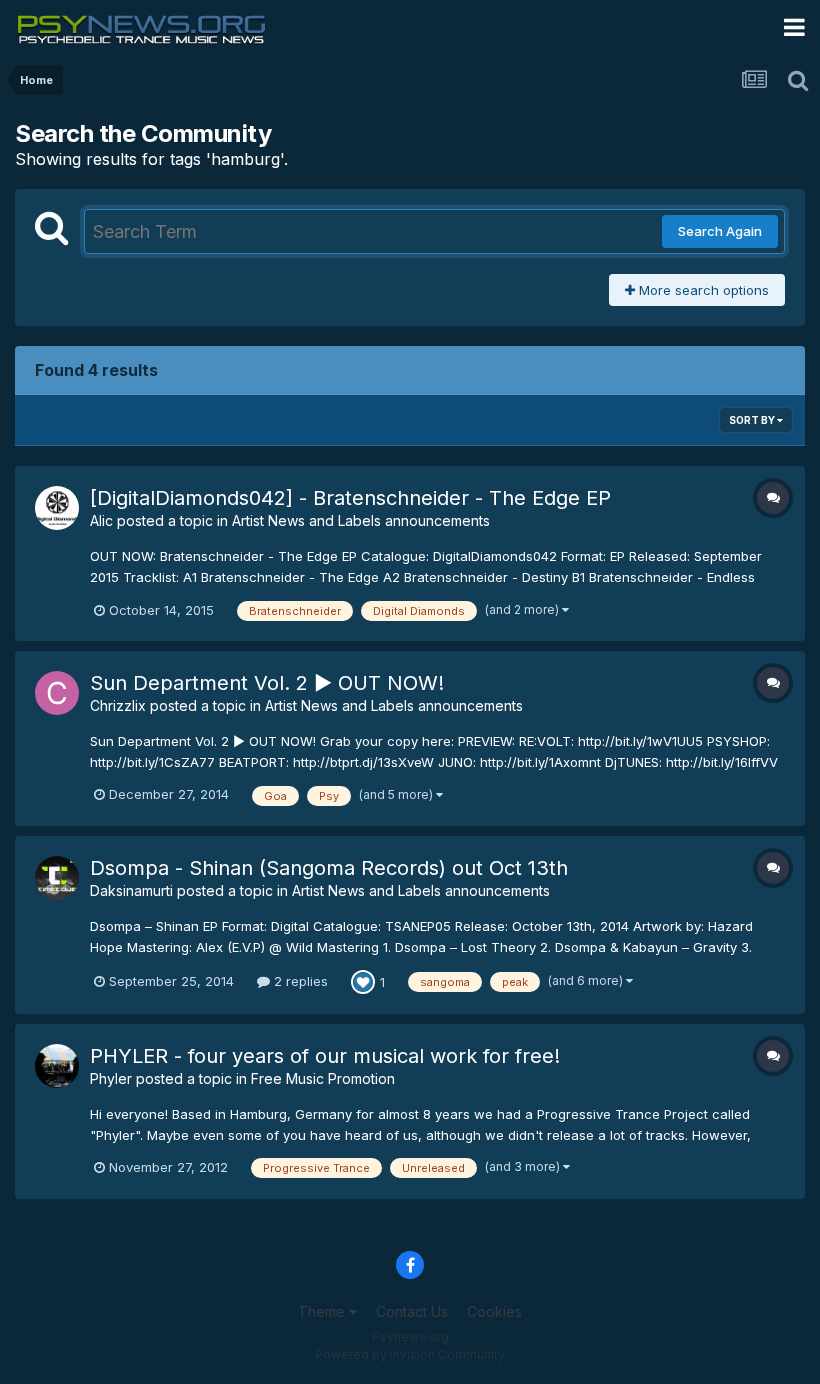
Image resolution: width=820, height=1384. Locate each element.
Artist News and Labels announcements (361, 520)
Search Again (720, 231)
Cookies (494, 1311)
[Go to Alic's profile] (57, 508)
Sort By (753, 420)
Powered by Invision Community (410, 1354)
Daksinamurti (131, 890)
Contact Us (412, 1311)
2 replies (299, 981)
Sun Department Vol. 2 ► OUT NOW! (267, 683)
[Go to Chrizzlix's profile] (57, 693)
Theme (323, 1311)
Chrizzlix (118, 705)
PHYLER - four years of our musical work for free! (325, 1056)
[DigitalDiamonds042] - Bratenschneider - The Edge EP (350, 498)
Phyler (111, 1078)
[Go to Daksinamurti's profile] (57, 878)
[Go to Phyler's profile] (57, 1066)
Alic (101, 520)
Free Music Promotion (323, 1078)
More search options (702, 290)
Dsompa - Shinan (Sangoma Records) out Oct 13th (329, 868)
